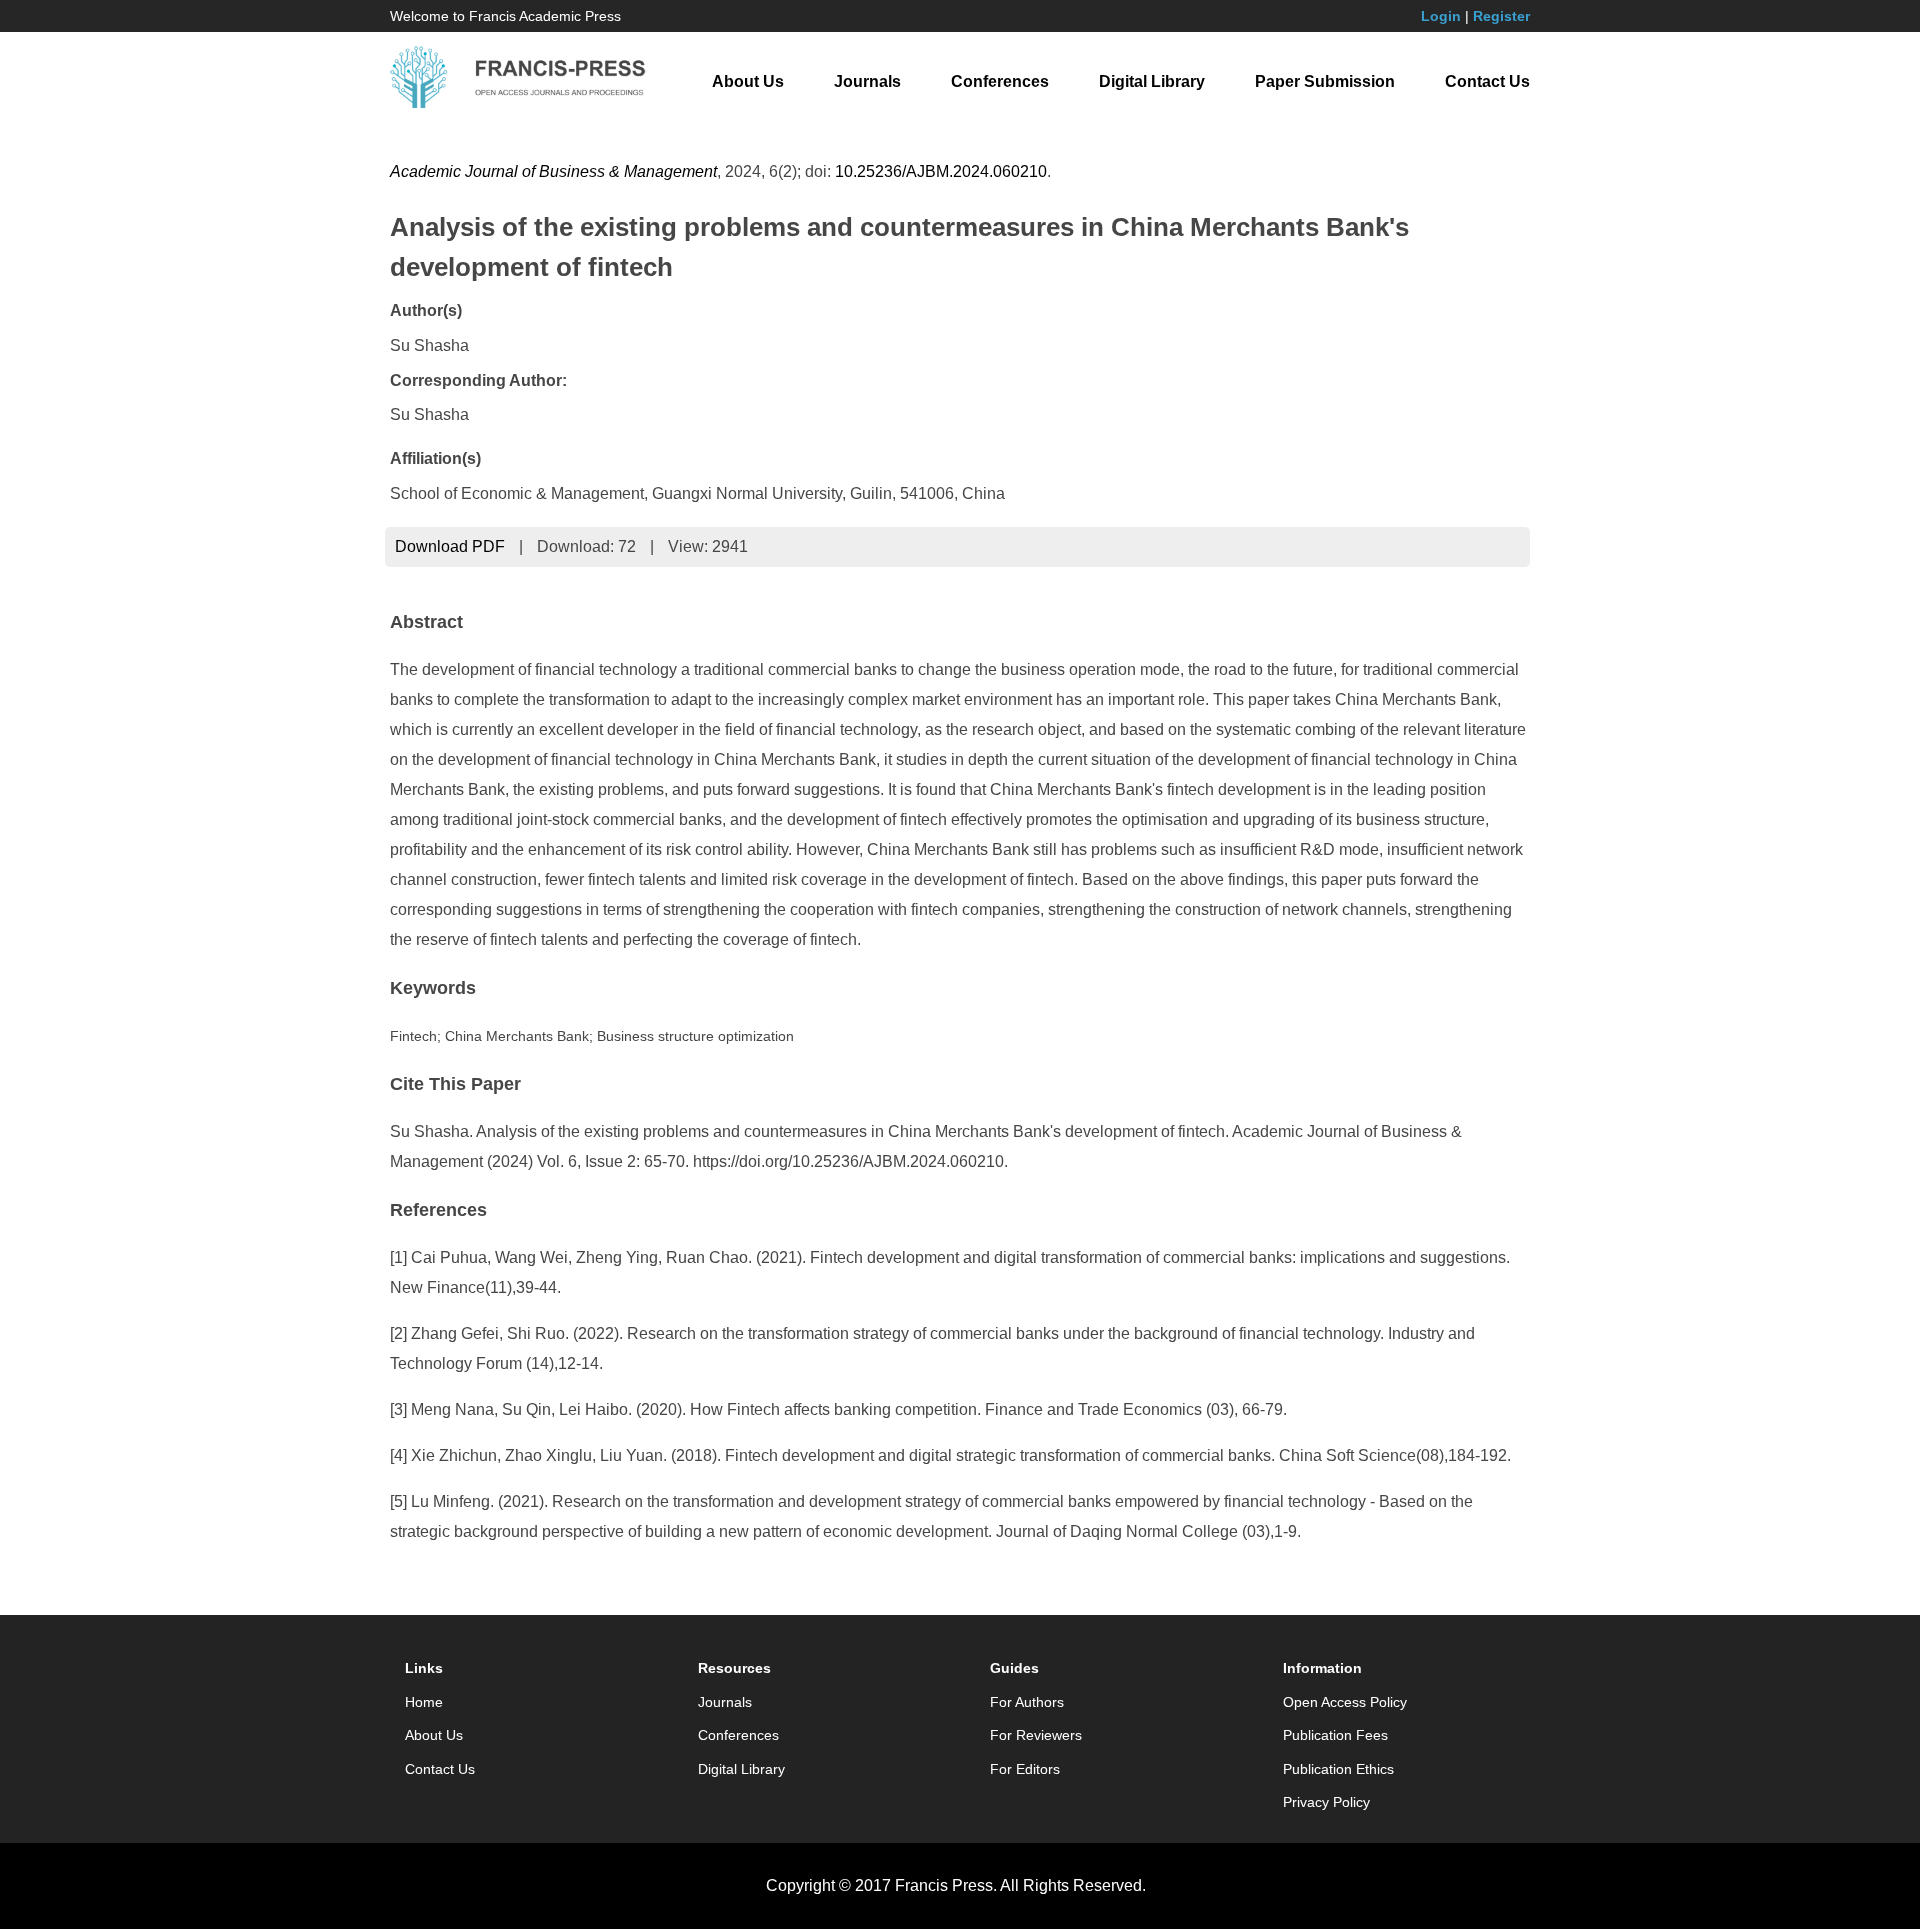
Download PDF (450, 546)
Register (1501, 16)
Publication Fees (1335, 1735)
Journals (867, 81)
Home (424, 1702)
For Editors (1025, 1769)
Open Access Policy (1345, 1702)
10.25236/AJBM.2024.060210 (941, 171)
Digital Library (1152, 81)
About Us (748, 81)
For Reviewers (1036, 1735)
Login (1441, 16)
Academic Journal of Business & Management (553, 171)
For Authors (1027, 1702)
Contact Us (1487, 81)
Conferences (1000, 81)
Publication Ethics (1338, 1769)
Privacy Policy (1326, 1802)
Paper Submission (1325, 81)
